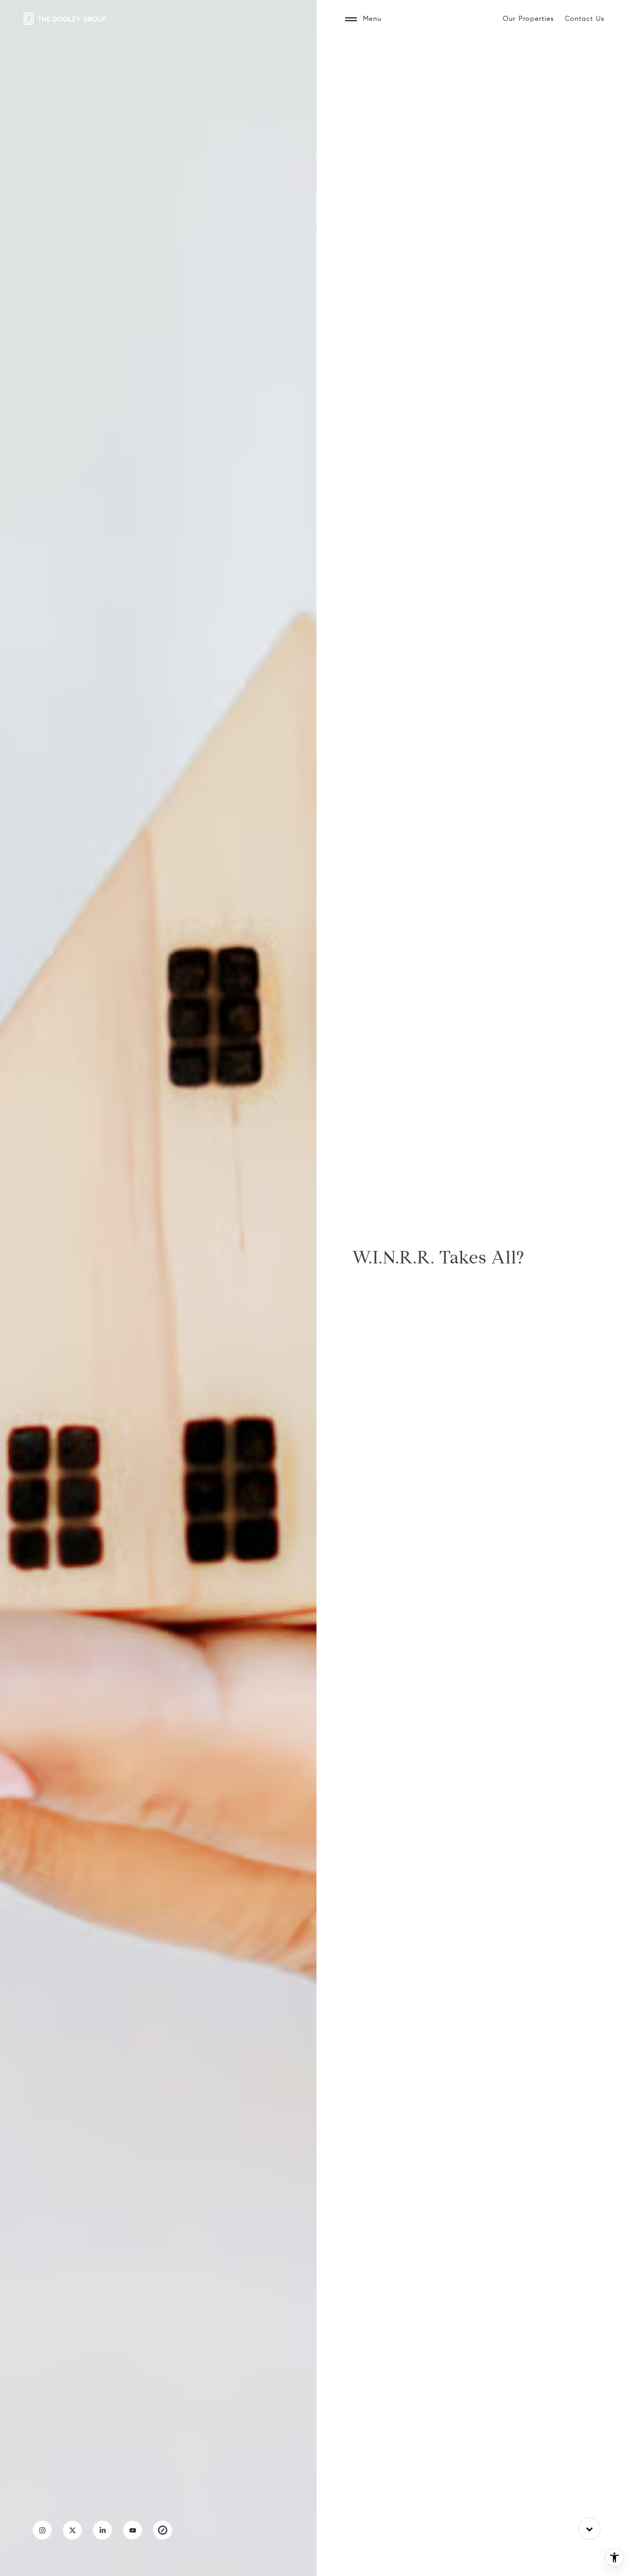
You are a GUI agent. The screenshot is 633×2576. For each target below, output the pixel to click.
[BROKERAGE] (163, 2530)
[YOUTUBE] (133, 2530)
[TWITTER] (72, 2530)
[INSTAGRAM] (42, 2530)
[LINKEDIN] (102, 2530)
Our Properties (528, 19)
